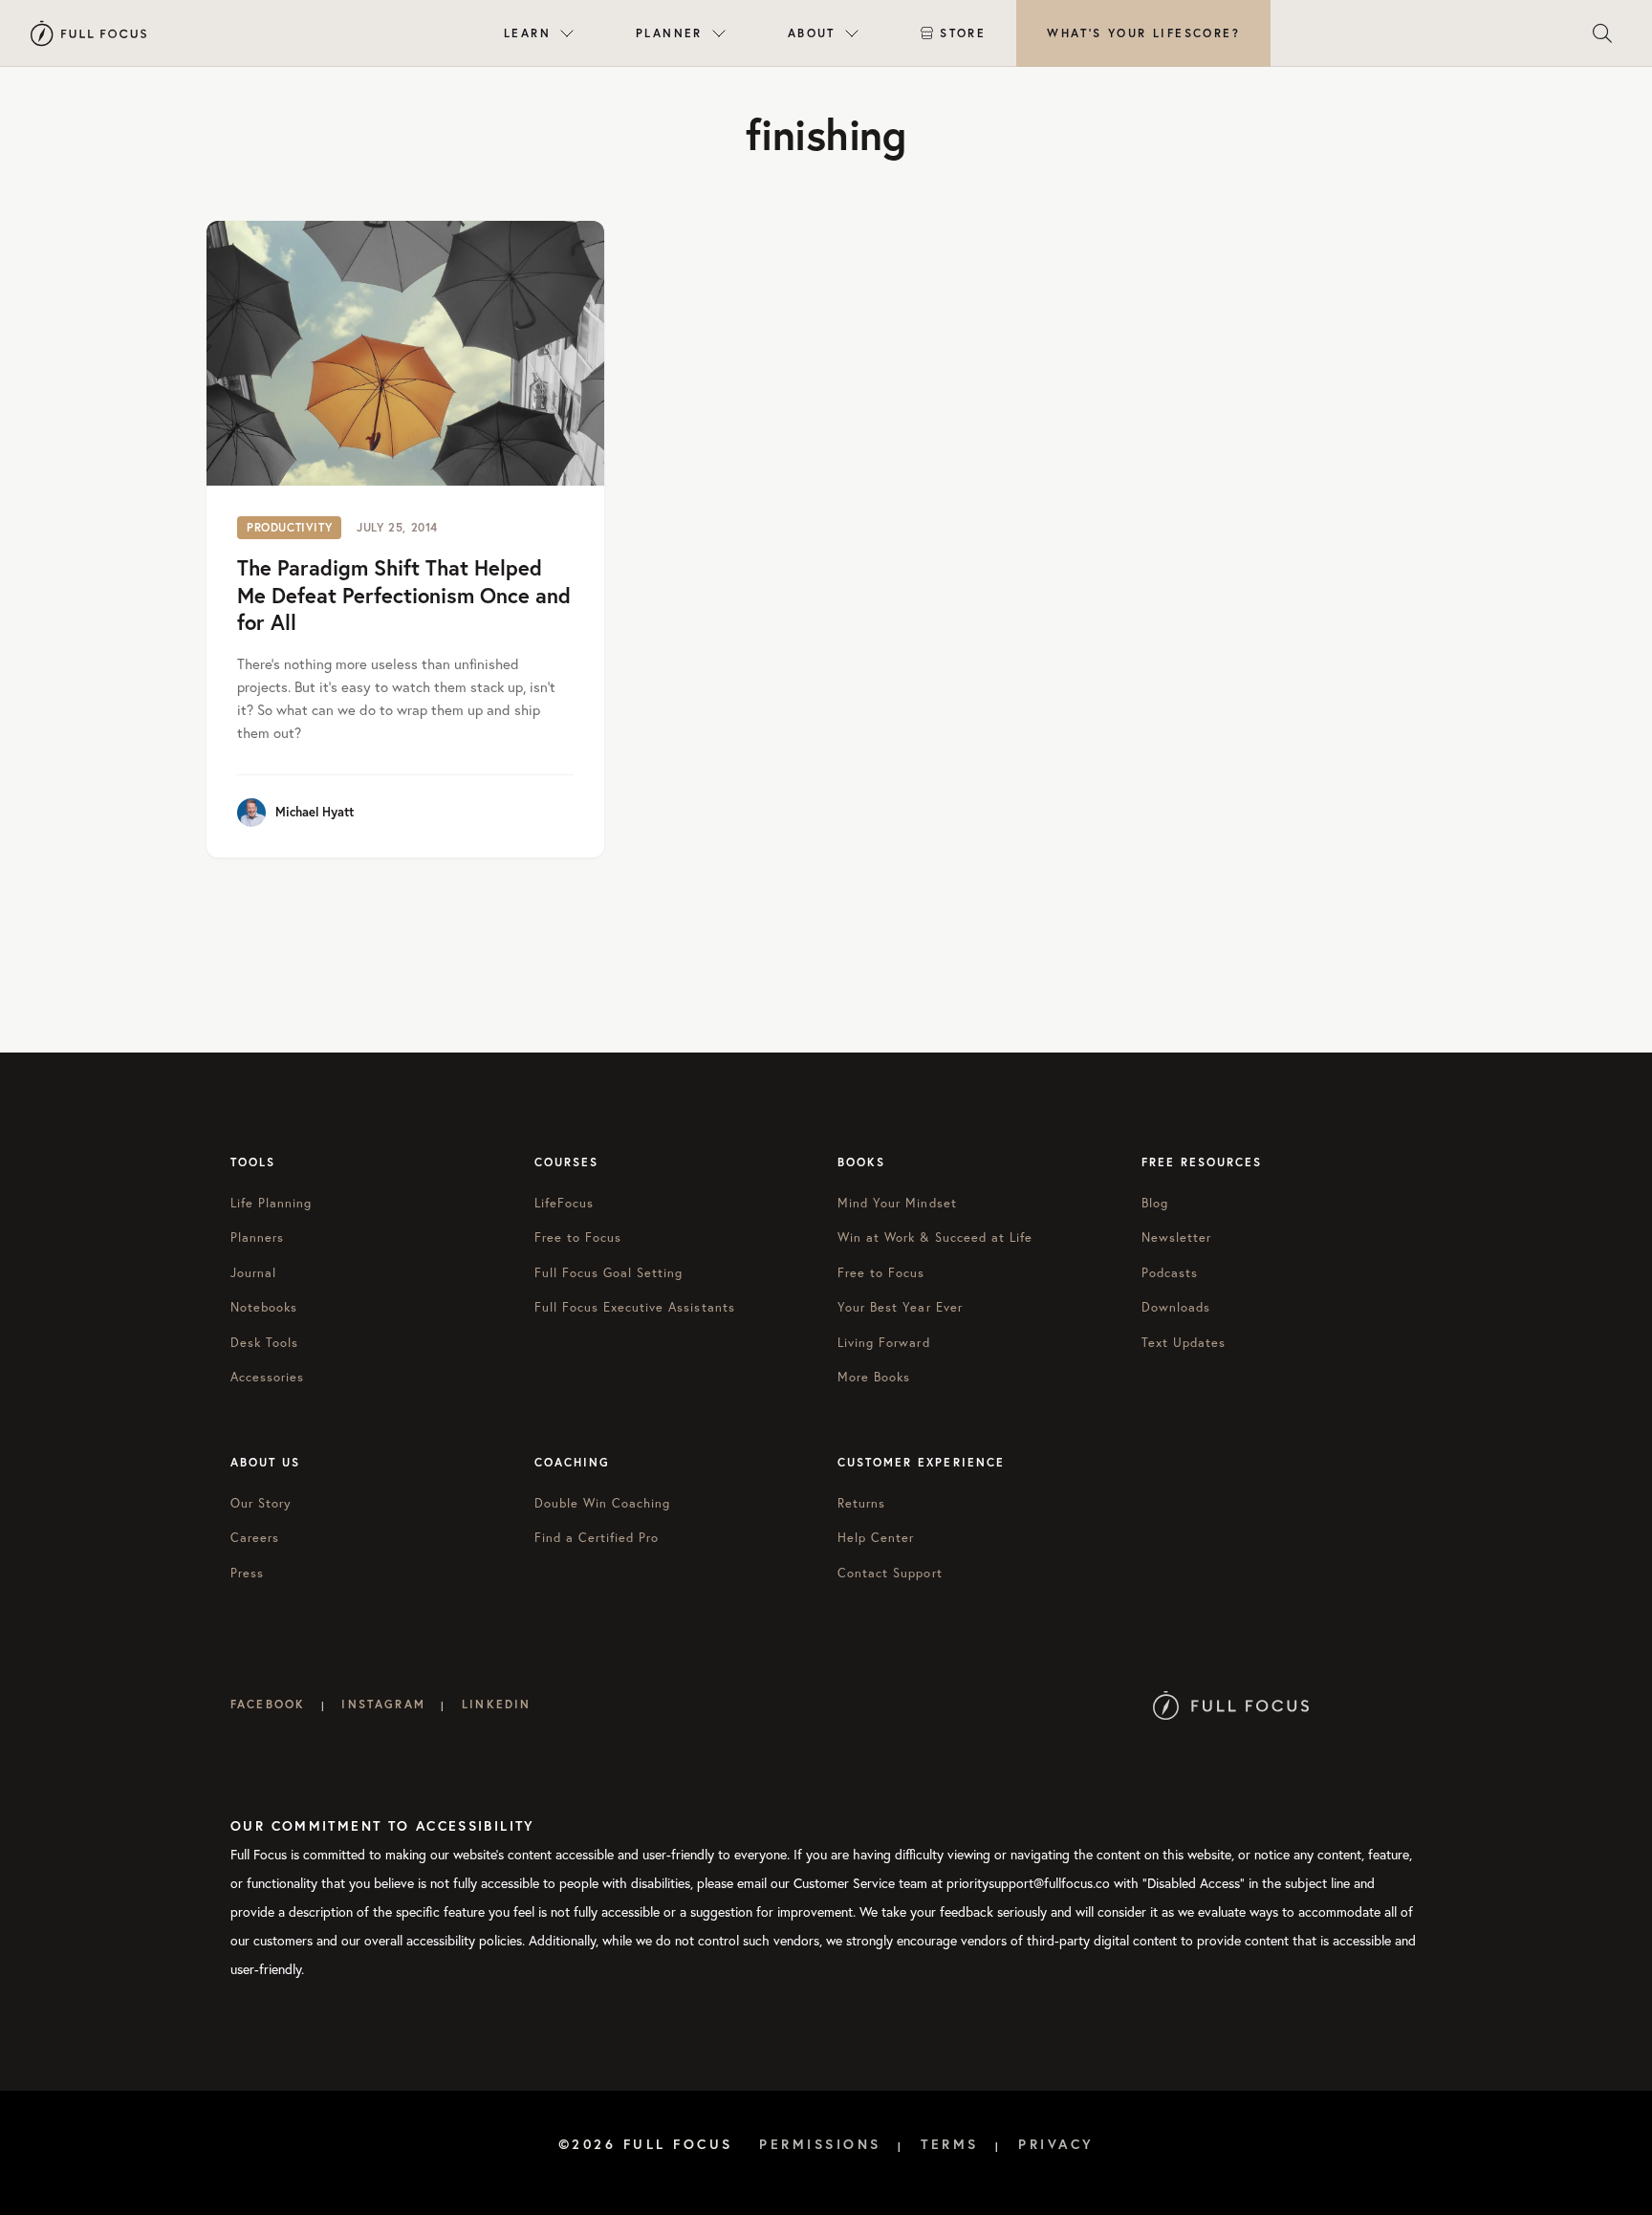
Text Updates (1184, 1343)
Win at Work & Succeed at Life (935, 1238)
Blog (1155, 1203)
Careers (255, 1538)
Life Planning (272, 1203)
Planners (257, 1238)
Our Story (261, 1503)
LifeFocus (564, 1203)
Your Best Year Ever (900, 1307)
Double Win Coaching (603, 1503)
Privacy (1056, 2144)
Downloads (1176, 1307)
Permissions (820, 2144)
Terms (950, 2144)
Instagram (383, 1704)
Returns (861, 1503)
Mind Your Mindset (897, 1203)
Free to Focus (578, 1238)
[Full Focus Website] (1231, 1704)
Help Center (876, 1538)
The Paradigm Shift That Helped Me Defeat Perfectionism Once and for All (404, 595)
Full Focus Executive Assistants (635, 1307)
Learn (527, 33)
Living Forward (884, 1343)
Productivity (289, 527)
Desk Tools (264, 1343)
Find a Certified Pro (597, 1538)
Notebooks (264, 1307)
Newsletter (1176, 1238)
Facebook (268, 1704)
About (812, 33)
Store (963, 33)
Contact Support (890, 1573)
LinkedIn (496, 1704)
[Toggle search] (1602, 33)
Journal (253, 1273)
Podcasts (1170, 1273)
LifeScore (1143, 33)
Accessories (267, 1377)
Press (247, 1573)
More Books (874, 1377)
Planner (669, 33)
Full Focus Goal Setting (609, 1273)
